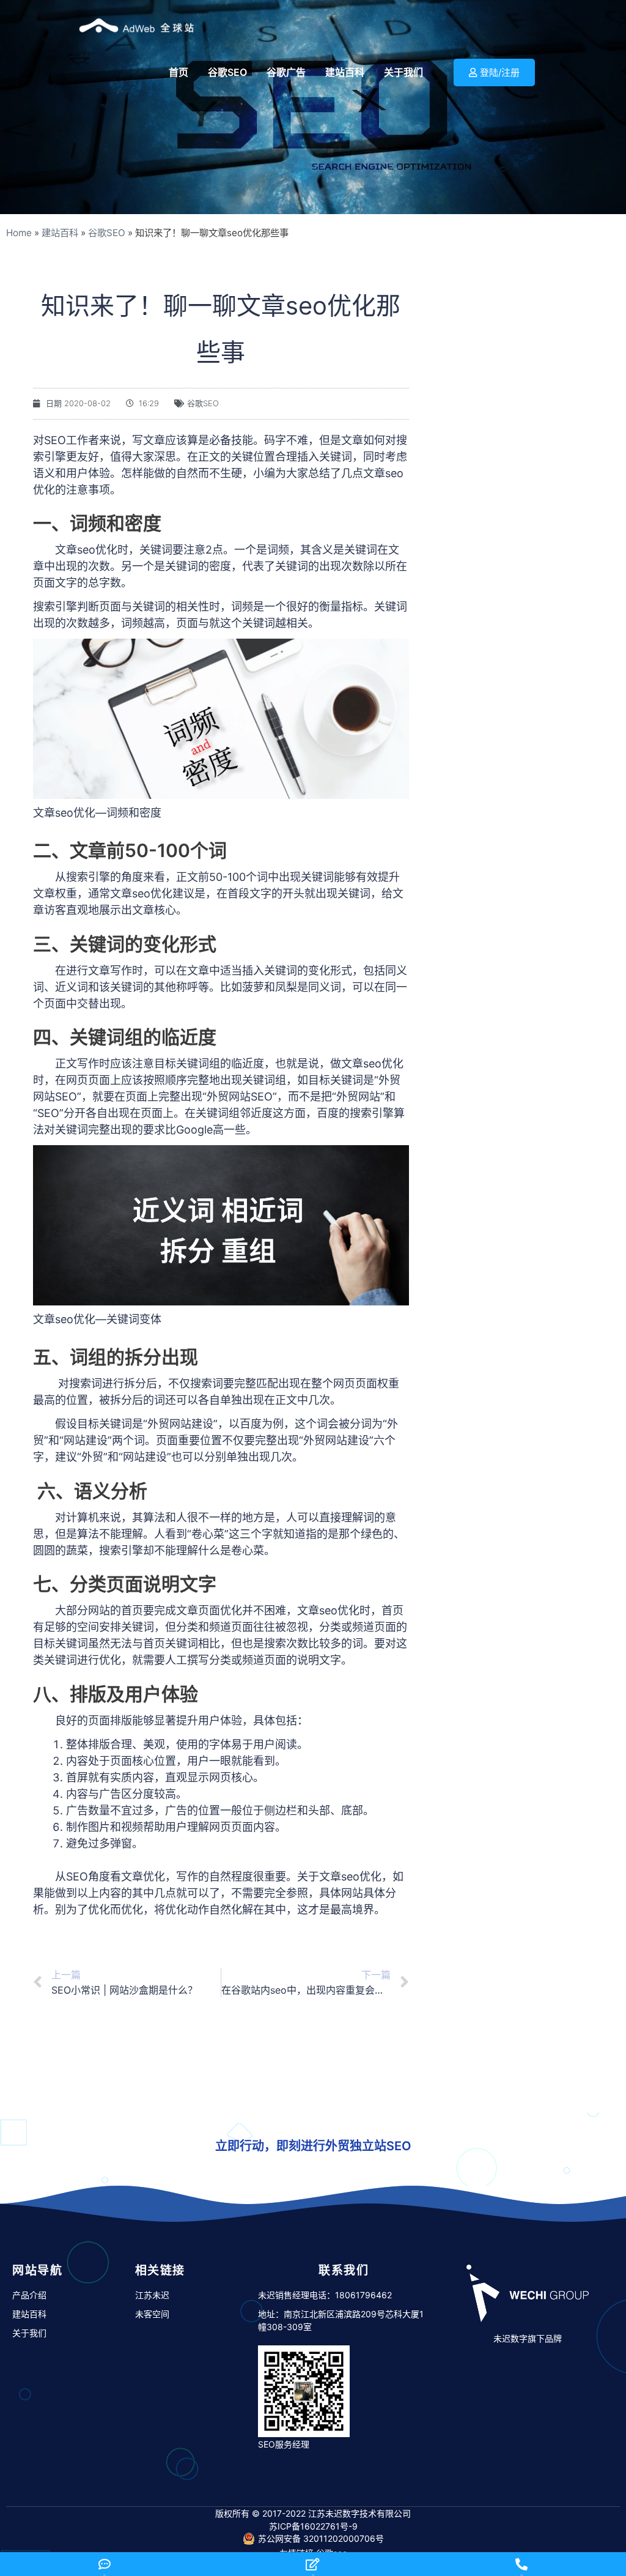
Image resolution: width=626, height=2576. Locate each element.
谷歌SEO (107, 233)
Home (19, 233)
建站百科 (60, 233)
